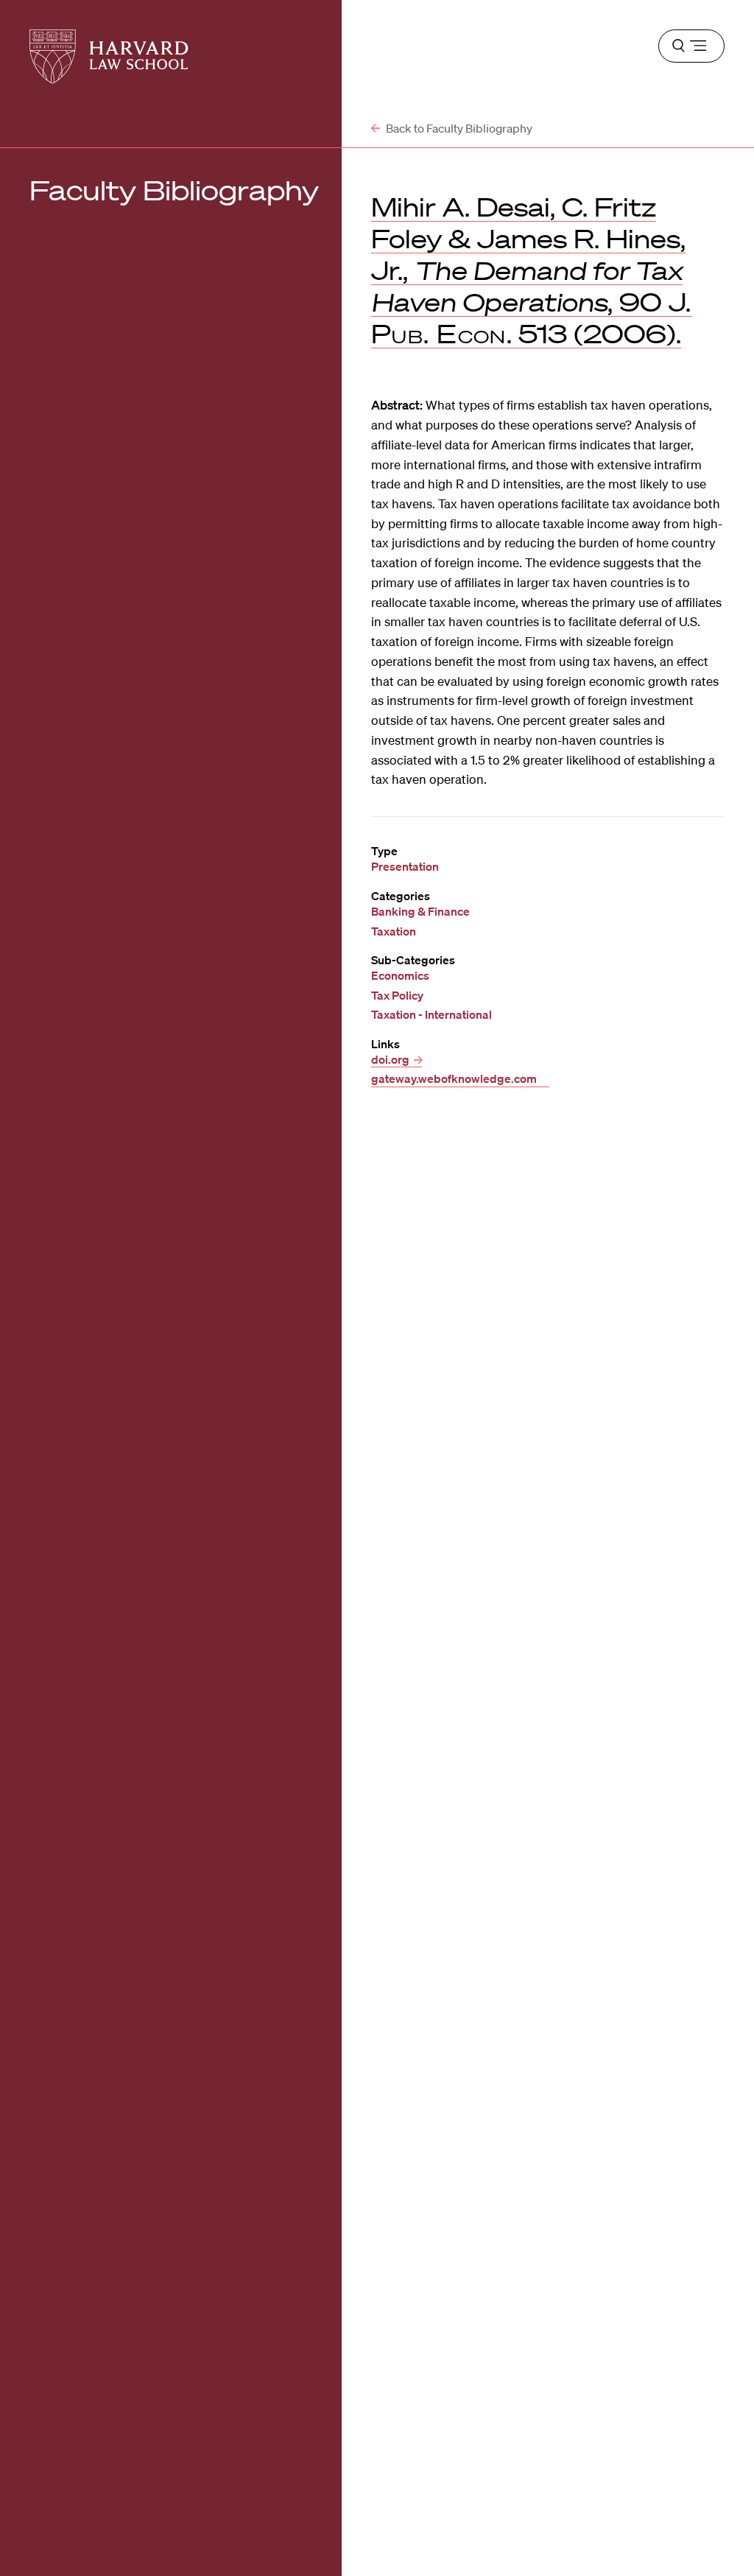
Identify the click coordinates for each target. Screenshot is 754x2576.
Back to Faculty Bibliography (458, 128)
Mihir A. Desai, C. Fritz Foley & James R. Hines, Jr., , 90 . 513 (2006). (532, 270)
